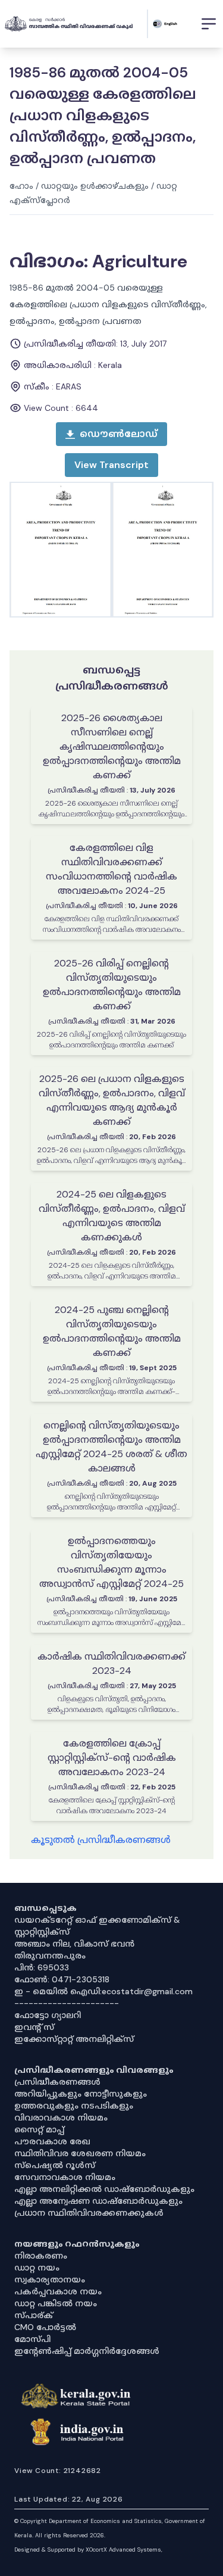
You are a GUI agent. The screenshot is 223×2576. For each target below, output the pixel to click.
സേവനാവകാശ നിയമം (65, 2177)
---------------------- (67, 2003)
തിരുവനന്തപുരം (50, 1956)
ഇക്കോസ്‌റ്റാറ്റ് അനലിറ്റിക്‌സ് (74, 2039)
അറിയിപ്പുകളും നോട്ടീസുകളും (81, 2094)
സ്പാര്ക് (34, 2315)
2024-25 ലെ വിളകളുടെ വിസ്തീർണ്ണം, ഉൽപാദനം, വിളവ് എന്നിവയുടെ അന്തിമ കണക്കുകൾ (112, 1216)
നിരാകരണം (41, 2256)
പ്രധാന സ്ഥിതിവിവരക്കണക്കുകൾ (89, 2213)
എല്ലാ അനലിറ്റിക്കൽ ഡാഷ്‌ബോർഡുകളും (104, 2189)
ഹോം (21, 186)
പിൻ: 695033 (42, 1967)
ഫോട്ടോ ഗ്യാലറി (48, 2015)
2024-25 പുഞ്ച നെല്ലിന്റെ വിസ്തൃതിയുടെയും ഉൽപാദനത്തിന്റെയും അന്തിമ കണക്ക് (112, 1331)
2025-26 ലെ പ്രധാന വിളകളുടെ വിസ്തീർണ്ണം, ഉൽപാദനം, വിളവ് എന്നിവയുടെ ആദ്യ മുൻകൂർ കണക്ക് (112, 1100)
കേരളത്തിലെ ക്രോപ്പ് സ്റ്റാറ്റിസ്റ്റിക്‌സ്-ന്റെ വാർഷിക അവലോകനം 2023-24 (112, 1758)
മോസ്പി (32, 2339)
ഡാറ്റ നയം (37, 2268)
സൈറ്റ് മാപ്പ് (39, 2129)
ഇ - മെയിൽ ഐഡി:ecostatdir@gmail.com (103, 1991)
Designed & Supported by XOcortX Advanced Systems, (88, 2550)
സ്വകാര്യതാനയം (50, 2279)
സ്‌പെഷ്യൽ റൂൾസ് (55, 2165)
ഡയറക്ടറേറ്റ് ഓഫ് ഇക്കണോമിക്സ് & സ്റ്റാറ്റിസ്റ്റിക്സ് (97, 1926)
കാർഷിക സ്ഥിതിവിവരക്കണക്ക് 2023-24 (111, 1663)
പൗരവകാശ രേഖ (52, 2141)
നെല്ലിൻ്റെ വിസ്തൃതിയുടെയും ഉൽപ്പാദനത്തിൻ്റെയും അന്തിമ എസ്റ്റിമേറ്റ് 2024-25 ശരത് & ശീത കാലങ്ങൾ (111, 1447)
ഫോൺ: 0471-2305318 (62, 1979)
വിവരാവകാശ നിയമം (61, 2117)
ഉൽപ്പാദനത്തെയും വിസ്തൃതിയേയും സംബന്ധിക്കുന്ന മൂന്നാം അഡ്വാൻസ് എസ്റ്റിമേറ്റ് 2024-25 (111, 1562)
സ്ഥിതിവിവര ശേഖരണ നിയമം (80, 2153)
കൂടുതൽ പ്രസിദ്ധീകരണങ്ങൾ (101, 1840)
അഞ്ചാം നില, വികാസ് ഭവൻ (74, 1944)
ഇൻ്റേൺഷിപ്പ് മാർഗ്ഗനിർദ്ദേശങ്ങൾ (87, 2351)
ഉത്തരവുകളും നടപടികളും (74, 2106)
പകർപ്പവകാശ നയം (58, 2291)
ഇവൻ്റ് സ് (34, 2027)
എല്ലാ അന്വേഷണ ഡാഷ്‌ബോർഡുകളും (98, 2201)
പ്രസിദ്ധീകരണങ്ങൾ (57, 2082)
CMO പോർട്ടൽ (45, 2327)
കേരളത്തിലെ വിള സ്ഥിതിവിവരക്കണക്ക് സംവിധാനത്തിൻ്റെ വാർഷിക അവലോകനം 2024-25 (111, 869)
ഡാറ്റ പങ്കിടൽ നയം (56, 2303)
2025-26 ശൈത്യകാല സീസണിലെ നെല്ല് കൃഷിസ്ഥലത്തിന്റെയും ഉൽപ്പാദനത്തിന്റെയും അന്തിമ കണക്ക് (112, 746)
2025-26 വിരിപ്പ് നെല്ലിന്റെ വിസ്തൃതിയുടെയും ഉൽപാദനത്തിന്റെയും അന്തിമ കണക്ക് (112, 985)
